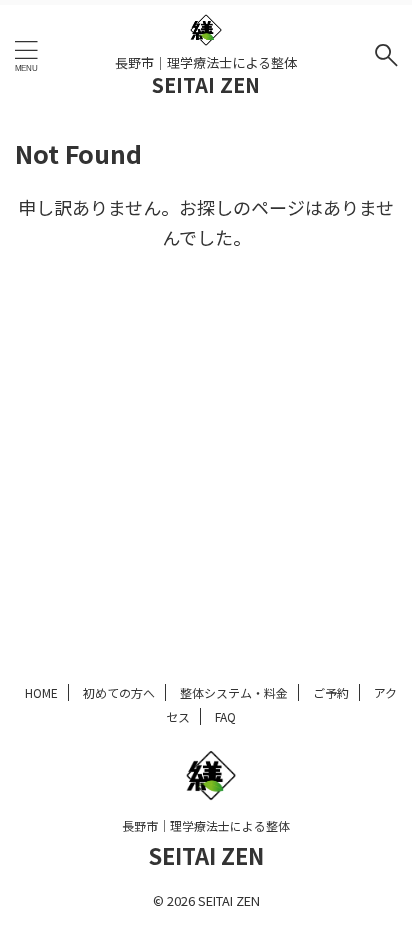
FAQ (225, 716)
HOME (41, 692)
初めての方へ (119, 692)
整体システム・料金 (234, 692)
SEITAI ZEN (206, 84)
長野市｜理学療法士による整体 (206, 825)
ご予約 (331, 692)
